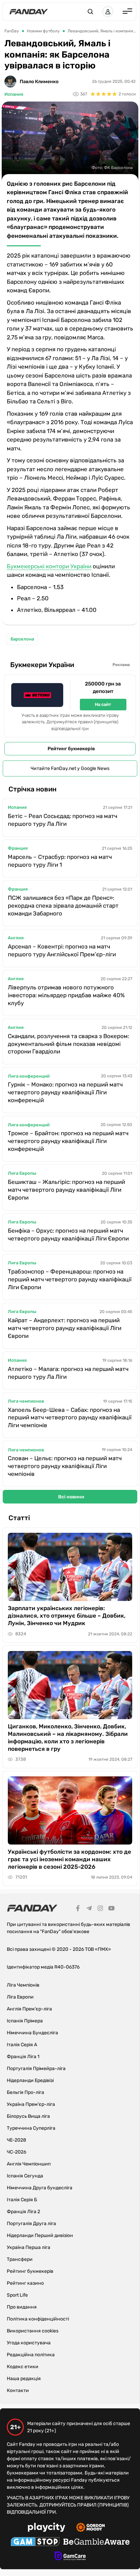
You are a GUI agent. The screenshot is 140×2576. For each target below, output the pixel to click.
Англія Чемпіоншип (29, 2164)
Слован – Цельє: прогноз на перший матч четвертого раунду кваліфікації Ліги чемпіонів (65, 1466)
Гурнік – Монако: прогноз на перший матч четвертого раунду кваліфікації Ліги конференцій (65, 1092)
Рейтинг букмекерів (71, 749)
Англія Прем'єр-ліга (29, 2009)
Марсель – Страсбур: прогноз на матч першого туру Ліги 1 (60, 861)
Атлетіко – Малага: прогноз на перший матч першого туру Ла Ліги (68, 1373)
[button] (90, 12)
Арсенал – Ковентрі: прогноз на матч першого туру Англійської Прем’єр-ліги (62, 950)
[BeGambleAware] (97, 2543)
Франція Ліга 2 (23, 2212)
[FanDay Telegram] (89, 1909)
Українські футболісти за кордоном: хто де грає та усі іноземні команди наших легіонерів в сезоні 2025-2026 (69, 1859)
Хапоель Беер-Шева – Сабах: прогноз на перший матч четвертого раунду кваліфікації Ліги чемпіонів (70, 1418)
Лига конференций (29, 1076)
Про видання (22, 2307)
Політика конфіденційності (38, 2319)
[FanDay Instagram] (100, 1909)
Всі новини (71, 1497)
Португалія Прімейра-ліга (36, 2069)
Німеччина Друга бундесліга (40, 2188)
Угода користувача (29, 2343)
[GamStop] (35, 2543)
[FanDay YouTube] (111, 1909)
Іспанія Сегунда (25, 2176)
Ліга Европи (20, 1997)
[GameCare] (70, 2557)
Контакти (18, 2390)
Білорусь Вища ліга (28, 2116)
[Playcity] (47, 2528)
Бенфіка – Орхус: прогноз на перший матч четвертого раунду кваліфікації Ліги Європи (68, 1235)
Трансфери (20, 2259)
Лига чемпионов (26, 1401)
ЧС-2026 (16, 2152)
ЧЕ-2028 (16, 2140)
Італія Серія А (22, 2045)
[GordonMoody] (91, 2528)
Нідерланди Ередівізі (30, 2080)
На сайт (103, 704)
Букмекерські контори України (49, 566)
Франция (18, 848)
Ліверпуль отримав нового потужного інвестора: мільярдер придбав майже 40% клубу (66, 995)
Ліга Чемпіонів (23, 1985)
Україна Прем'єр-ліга (31, 2104)
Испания (14, 94)
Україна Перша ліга (29, 2247)
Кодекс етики (23, 2367)
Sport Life (17, 2295)
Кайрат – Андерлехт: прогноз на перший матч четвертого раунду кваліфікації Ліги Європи (65, 1328)
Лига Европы (22, 1173)
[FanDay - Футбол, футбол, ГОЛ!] (29, 12)
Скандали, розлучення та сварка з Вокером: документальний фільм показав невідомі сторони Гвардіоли (68, 1044)
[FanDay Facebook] (78, 1909)
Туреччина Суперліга (31, 2128)
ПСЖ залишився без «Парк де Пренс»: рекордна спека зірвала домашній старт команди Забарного (63, 906)
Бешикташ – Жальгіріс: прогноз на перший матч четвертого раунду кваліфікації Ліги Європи (66, 1190)
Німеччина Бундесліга (32, 2033)
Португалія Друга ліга (31, 2224)
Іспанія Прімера (25, 2021)
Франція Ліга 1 (23, 2057)
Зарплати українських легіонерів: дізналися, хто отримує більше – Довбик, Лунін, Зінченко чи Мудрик (67, 1616)
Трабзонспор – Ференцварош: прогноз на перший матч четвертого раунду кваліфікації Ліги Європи (70, 1279)
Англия (16, 938)
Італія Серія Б (22, 2200)
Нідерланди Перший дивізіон (40, 2235)
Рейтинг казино (25, 2283)
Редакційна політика (31, 2355)
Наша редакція (24, 2379)
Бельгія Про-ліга (25, 2092)
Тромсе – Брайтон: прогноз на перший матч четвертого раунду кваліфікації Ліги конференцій (68, 1141)
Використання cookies (33, 2331)
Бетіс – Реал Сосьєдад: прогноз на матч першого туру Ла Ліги (63, 820)
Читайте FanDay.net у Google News (70, 768)
